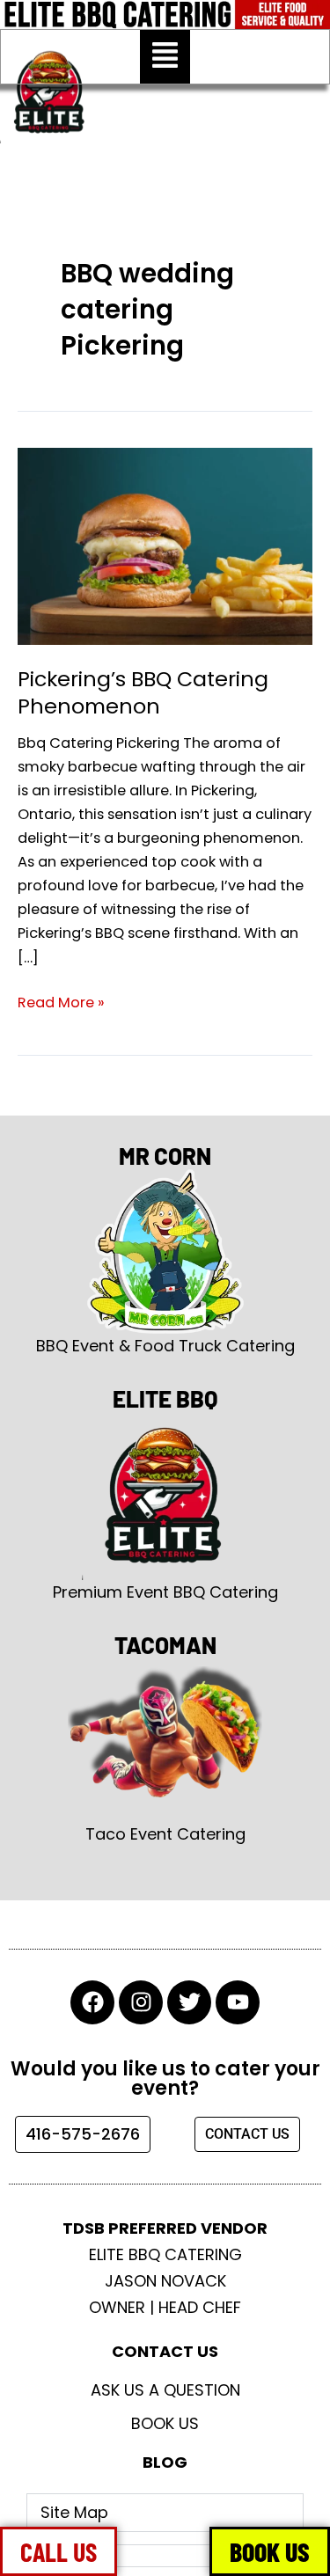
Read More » (61, 1002)
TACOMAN (165, 1645)
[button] (165, 57)
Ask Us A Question (165, 2390)
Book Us (165, 2423)
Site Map (74, 2512)
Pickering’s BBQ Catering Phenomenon (143, 692)
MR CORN (165, 1156)
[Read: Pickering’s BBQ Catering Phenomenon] (165, 545)
